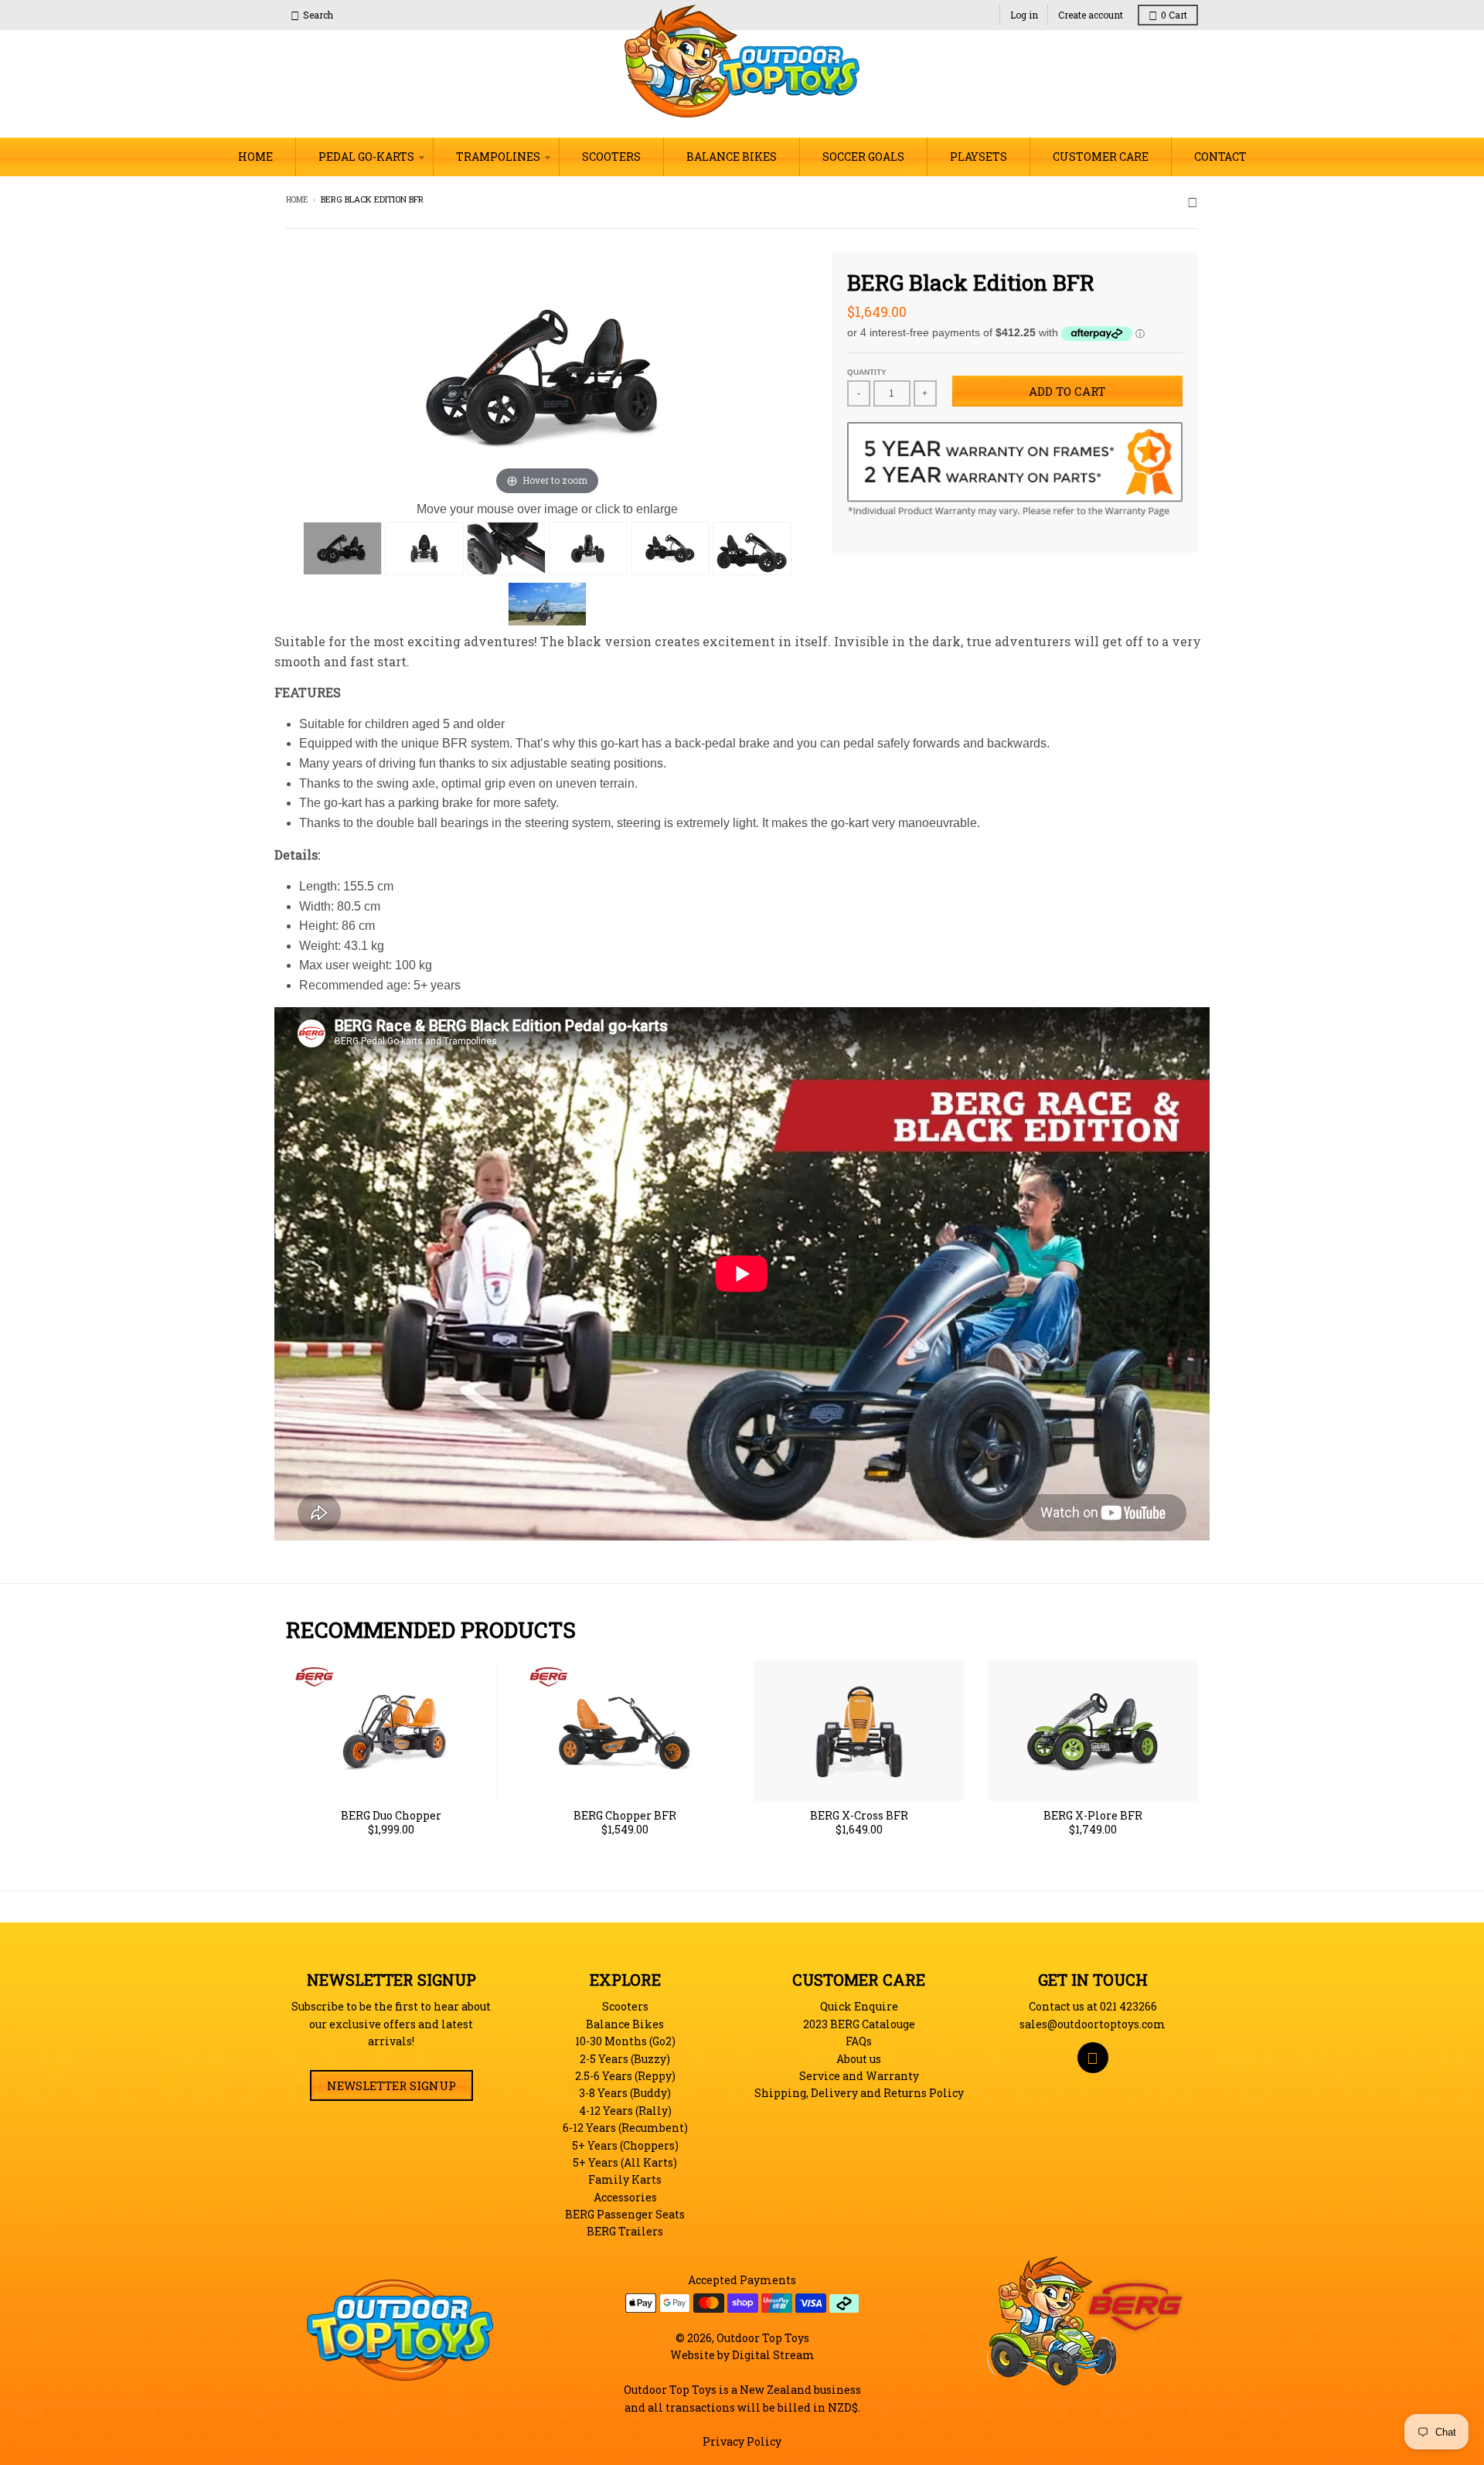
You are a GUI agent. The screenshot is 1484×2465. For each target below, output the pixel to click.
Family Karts (625, 2179)
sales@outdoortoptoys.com (1093, 2024)
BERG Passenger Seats (625, 2214)
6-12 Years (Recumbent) (625, 2128)
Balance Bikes (625, 2024)
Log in (1024, 15)
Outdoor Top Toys (763, 2338)
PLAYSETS (979, 157)
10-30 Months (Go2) (625, 2041)
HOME (255, 157)
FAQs (859, 2041)
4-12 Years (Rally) (625, 2111)
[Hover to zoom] (547, 374)
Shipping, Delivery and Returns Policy (859, 2093)
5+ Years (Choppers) (625, 2145)
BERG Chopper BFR (625, 1816)
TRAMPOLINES (498, 157)
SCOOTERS (611, 157)
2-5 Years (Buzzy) (625, 2059)
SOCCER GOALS (863, 157)
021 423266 (1128, 2006)
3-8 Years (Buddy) (625, 2093)
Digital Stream (773, 2355)
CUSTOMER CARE (1101, 157)
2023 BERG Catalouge (859, 2024)
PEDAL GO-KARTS (366, 157)
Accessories (625, 2197)
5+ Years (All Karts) (625, 2162)
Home (297, 200)
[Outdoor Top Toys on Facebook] (1193, 201)
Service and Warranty (859, 2076)
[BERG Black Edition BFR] (342, 548)
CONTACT (1220, 157)
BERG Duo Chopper (391, 1816)
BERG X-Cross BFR (859, 1816)
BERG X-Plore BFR (1093, 1816)
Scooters (625, 2006)
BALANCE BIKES (732, 157)
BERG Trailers (625, 2231)
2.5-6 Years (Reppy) (625, 2076)
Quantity (867, 372)
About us (859, 2059)
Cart (1174, 15)
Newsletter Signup (391, 2085)
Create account (1091, 15)
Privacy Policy (742, 2441)
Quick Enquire (859, 2006)
